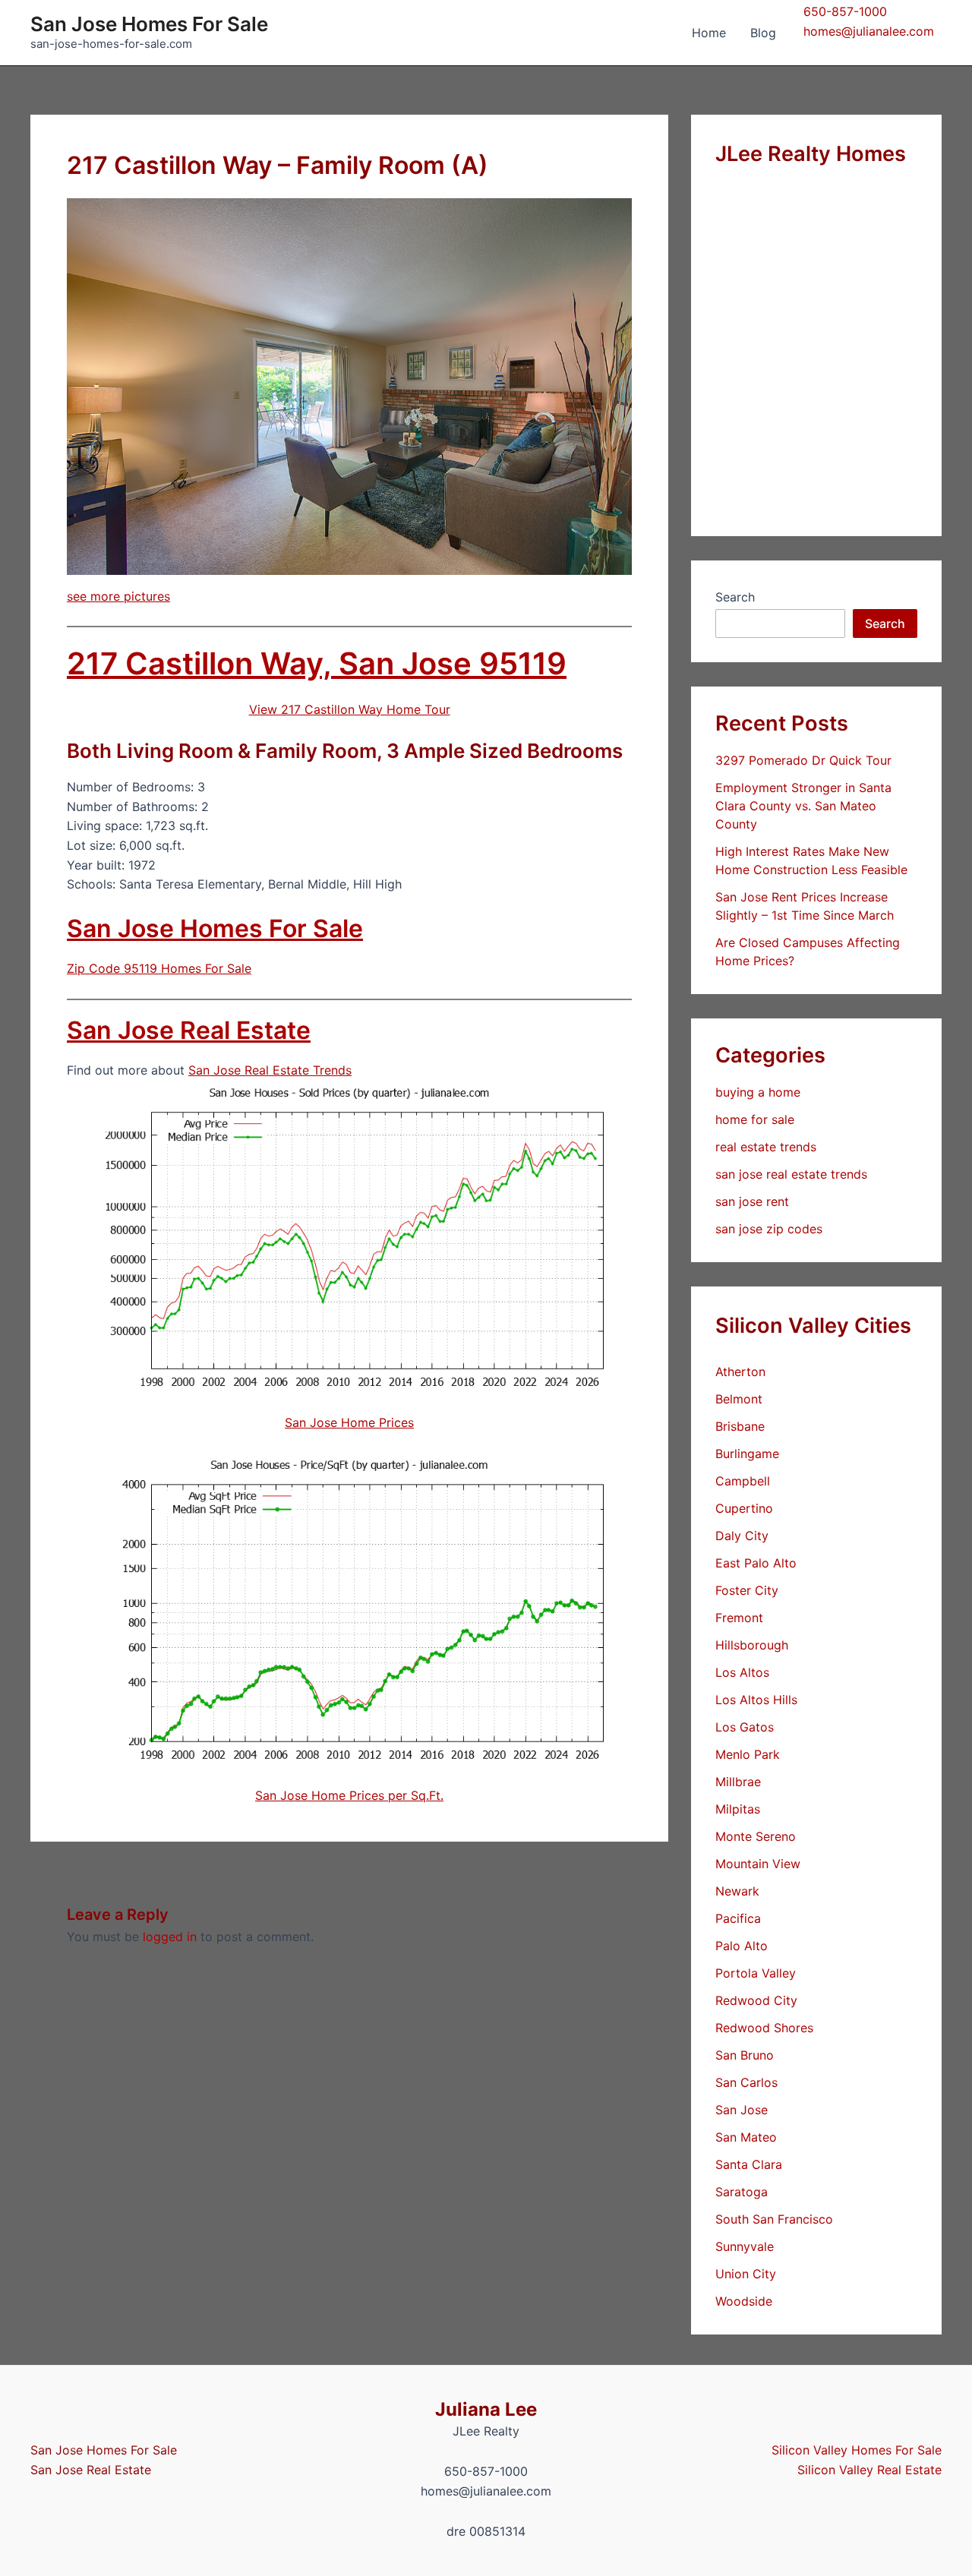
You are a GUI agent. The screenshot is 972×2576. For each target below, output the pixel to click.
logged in (170, 1937)
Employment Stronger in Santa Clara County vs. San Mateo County (803, 806)
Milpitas (738, 1809)
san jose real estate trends (791, 1174)
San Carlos (746, 2082)
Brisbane (740, 1426)
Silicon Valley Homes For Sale (857, 2450)
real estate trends (766, 1147)
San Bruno (745, 2055)
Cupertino (744, 1508)
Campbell (743, 1481)
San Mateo (746, 2137)
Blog (763, 33)
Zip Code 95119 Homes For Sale (159, 968)
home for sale (755, 1119)
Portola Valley (756, 1973)
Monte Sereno (756, 1836)
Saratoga (742, 2192)
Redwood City (756, 2000)
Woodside (744, 2301)
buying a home (758, 1092)
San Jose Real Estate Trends (270, 1070)
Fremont (739, 1618)
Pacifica (738, 1918)
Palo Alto (742, 1946)
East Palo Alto (756, 1563)
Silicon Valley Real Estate (869, 2470)
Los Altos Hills (756, 1700)
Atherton (740, 1372)
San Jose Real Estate (189, 1030)
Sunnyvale (745, 2246)
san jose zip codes (769, 1229)
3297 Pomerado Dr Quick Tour (803, 760)
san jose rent (752, 1201)
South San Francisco (774, 2219)
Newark (737, 1891)
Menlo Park (748, 1754)
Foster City (747, 1590)
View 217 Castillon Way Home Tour (350, 709)
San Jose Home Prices (349, 1422)
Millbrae (738, 1782)
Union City (746, 2274)
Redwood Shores (764, 2028)
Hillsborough (752, 1645)
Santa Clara (749, 2164)
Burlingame (747, 1454)
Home (709, 33)
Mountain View (758, 1864)
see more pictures (118, 596)
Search (735, 597)
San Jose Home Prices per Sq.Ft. (349, 1795)
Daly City (742, 1536)
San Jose (742, 2110)
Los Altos (742, 1672)
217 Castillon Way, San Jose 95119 (317, 663)
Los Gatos (745, 1727)
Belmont (739, 1399)
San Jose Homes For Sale (149, 24)
